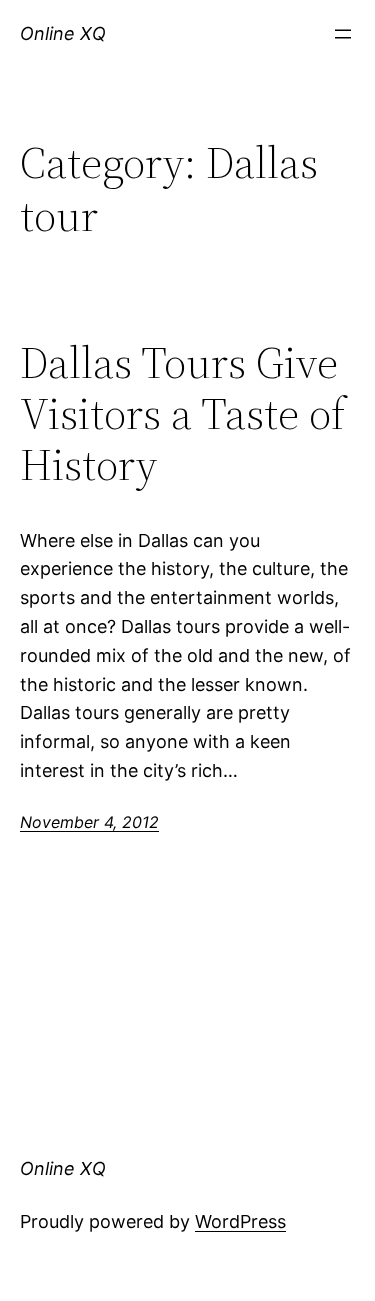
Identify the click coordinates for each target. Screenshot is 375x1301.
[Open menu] (343, 34)
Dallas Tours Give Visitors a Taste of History (182, 414)
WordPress (240, 1221)
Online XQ (63, 33)
